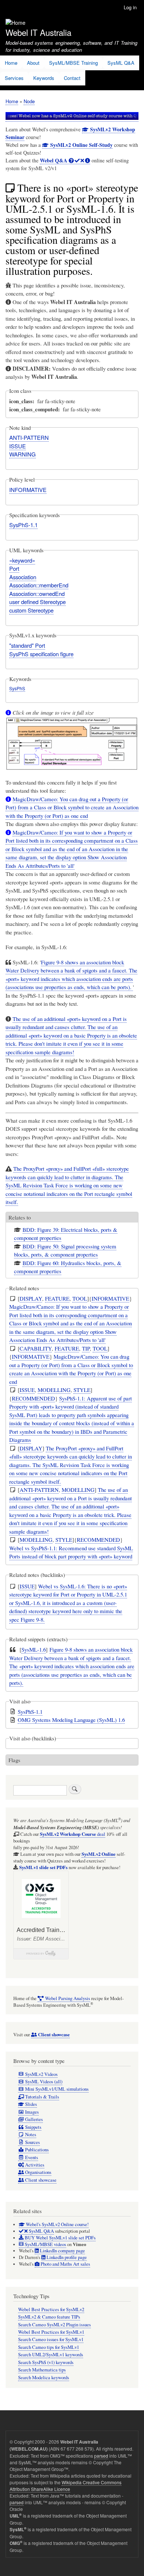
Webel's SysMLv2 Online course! (57, 2224)
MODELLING (54, 1390)
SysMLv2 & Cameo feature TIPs (49, 2317)
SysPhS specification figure (41, 654)
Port (14, 568)
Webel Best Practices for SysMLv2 (51, 2309)
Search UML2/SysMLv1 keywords (51, 2355)
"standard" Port (27, 645)
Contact (72, 78)
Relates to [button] (20, 1217)
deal (73, 1834)
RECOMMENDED (33, 1398)
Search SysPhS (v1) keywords (46, 2362)
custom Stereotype (31, 610)
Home (11, 63)
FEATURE (57, 1298)
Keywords (44, 78)
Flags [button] (14, 1760)
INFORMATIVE (28, 490)
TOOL (80, 1298)
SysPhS (17, 688)
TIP (86, 1348)
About (33, 63)
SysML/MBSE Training (73, 63)
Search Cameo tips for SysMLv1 (49, 2347)
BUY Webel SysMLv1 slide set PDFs (60, 2238)
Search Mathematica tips (42, 2370)
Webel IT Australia (38, 32)
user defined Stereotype (37, 602)
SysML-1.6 (34, 1649)
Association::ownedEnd (37, 594)
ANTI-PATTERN (29, 437)
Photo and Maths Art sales (65, 2264)
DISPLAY (31, 1298)
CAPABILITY (36, 1348)
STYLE (82, 1390)
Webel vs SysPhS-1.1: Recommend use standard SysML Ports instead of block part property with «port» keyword (71, 1552)
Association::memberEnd (39, 585)
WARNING (23, 454)
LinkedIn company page (62, 2251)
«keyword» (22, 560)
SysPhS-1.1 (23, 525)
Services (14, 78)
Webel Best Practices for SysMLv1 (51, 2332)
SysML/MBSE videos (45, 2244)
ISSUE (18, 446)
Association (23, 577)
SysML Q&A (121, 63)
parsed (101, 2456)
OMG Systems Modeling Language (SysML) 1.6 (71, 1720)
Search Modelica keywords (44, 2378)
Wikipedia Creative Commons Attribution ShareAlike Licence (66, 2486)
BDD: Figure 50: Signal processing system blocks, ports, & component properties (65, 1250)
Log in (130, 7)
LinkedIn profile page (66, 2257)
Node (29, 101)
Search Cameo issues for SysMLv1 (51, 2339)
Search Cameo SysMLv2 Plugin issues (54, 2325)
